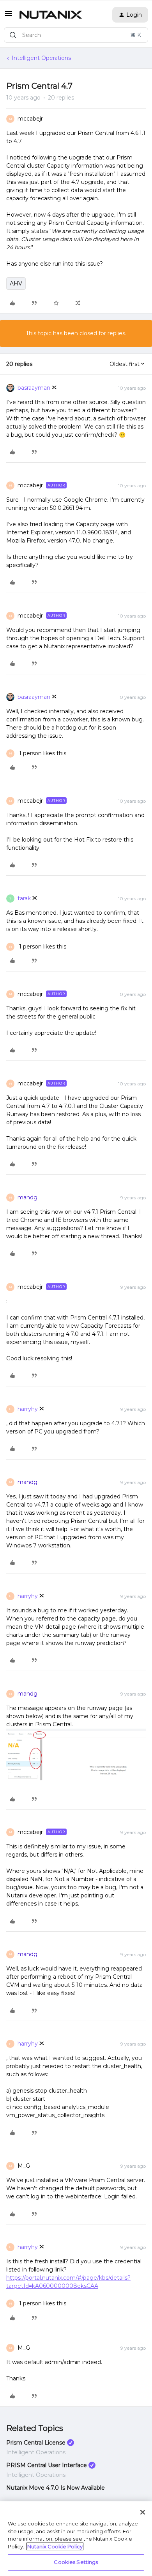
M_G (24, 2166)
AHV (16, 283)
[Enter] (13, 35)
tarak (24, 898)
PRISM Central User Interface (47, 2465)
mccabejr (30, 119)
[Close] (143, 2512)
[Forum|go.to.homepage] (51, 15)
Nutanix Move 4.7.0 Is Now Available (56, 2488)
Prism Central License (36, 2443)
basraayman (34, 388)
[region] (76, 2539)
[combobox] (76, 35)
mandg (27, 1197)
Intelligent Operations (41, 58)
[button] (9, 16)
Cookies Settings (76, 2562)
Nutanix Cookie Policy (55, 2546)
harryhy (28, 1409)
